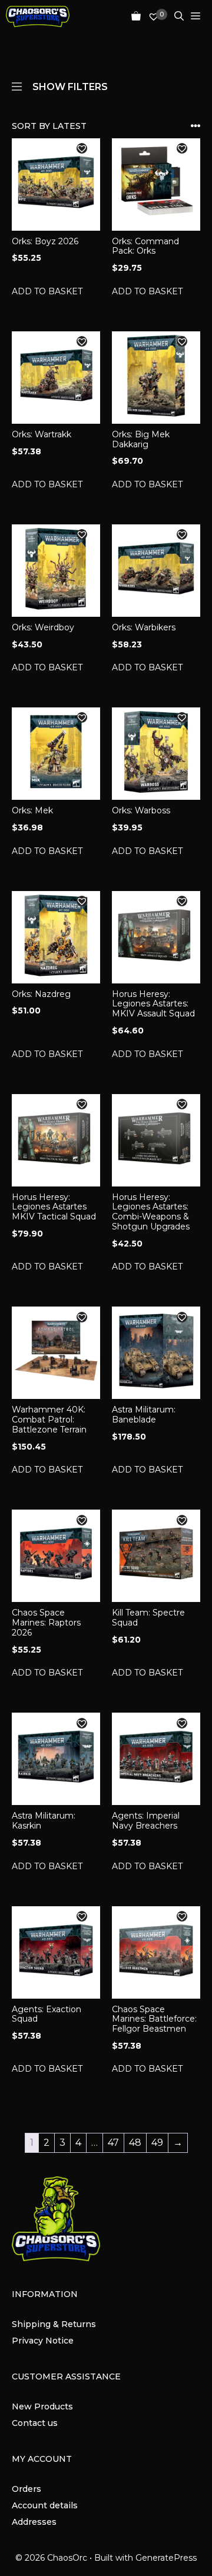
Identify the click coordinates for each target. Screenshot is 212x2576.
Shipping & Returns (54, 2324)
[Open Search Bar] (175, 16)
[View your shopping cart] (132, 16)
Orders (26, 2489)
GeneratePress (166, 2558)
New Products (42, 2407)
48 (135, 2143)
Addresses (34, 2522)
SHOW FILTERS (70, 86)
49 (157, 2143)
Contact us (35, 2423)
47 (113, 2143)
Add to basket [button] (47, 291)
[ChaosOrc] (38, 16)
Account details (45, 2505)
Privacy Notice (43, 2341)
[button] (82, 148)
